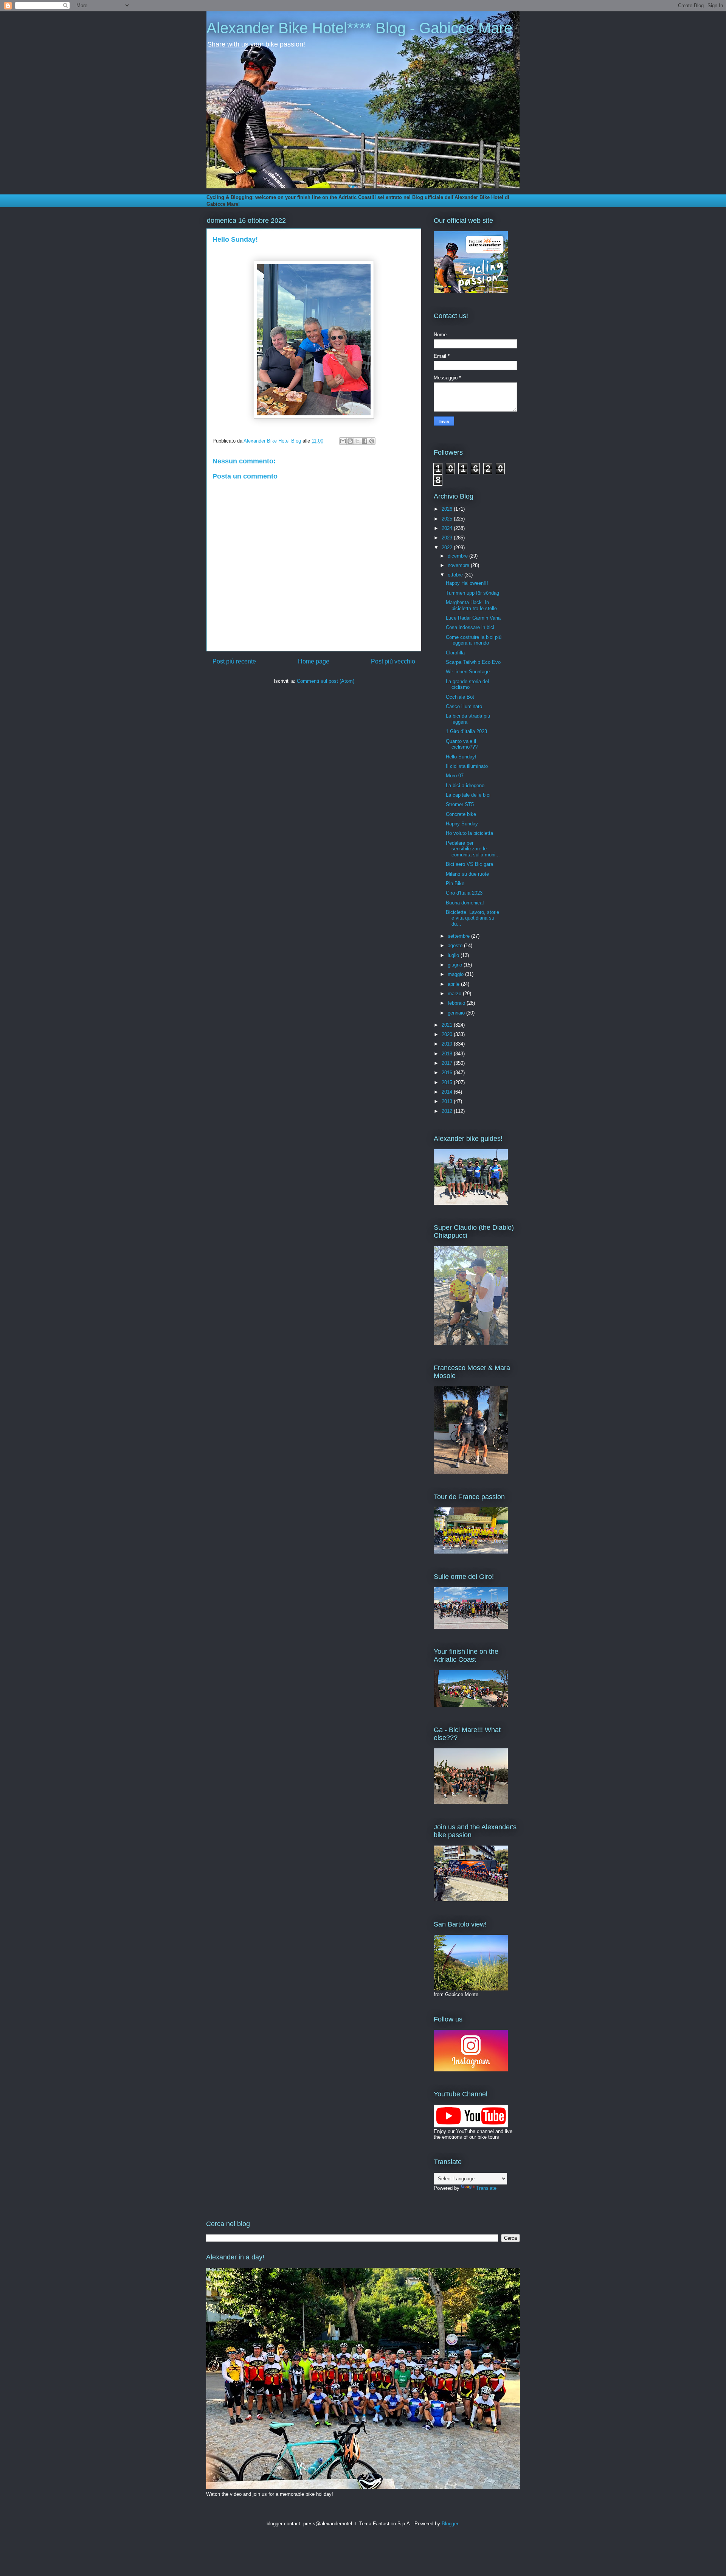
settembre (459, 936)
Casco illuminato (464, 706)
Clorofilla (455, 653)
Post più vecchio (393, 661)
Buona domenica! (465, 903)
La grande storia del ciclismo (467, 684)
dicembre (458, 556)
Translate (486, 2188)
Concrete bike (461, 814)
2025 (448, 519)
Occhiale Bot (460, 697)
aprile (454, 984)
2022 (448, 548)
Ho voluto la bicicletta (469, 833)
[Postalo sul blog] (350, 441)
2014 (448, 1092)
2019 (448, 1044)
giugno (456, 965)
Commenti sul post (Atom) (326, 681)
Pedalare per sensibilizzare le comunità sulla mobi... (473, 849)
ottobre (456, 575)
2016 (448, 1073)
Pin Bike (455, 883)
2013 (448, 1101)
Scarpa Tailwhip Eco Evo (473, 662)
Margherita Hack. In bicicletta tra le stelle (471, 605)
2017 (448, 1063)
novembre (459, 565)
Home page (314, 661)
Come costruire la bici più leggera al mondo (474, 640)
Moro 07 (455, 776)
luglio (454, 955)
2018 (448, 1054)
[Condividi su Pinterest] (372, 441)
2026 (448, 509)
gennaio (457, 1013)
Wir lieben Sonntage (468, 672)
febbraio (457, 1003)
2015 (448, 1082)
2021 (448, 1025)
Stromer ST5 (460, 804)
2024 (448, 528)
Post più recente (234, 661)
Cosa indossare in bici (470, 627)
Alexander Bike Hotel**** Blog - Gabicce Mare (359, 28)
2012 (448, 1111)
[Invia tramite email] (343, 441)
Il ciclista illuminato (467, 766)
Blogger (450, 2524)
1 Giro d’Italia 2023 (466, 731)
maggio (456, 974)
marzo (455, 994)
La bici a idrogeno (465, 785)
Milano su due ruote (467, 874)
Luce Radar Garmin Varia (473, 618)
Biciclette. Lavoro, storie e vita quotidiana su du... (472, 918)
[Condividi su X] (357, 441)
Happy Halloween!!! (467, 583)
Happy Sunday (462, 824)
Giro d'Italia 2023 (464, 893)
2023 (448, 538)
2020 (448, 1034)
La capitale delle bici (468, 795)
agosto (456, 945)
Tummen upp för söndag (472, 593)
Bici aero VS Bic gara (469, 864)
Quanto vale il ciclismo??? (462, 744)
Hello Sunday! (461, 757)
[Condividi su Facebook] (365, 441)
